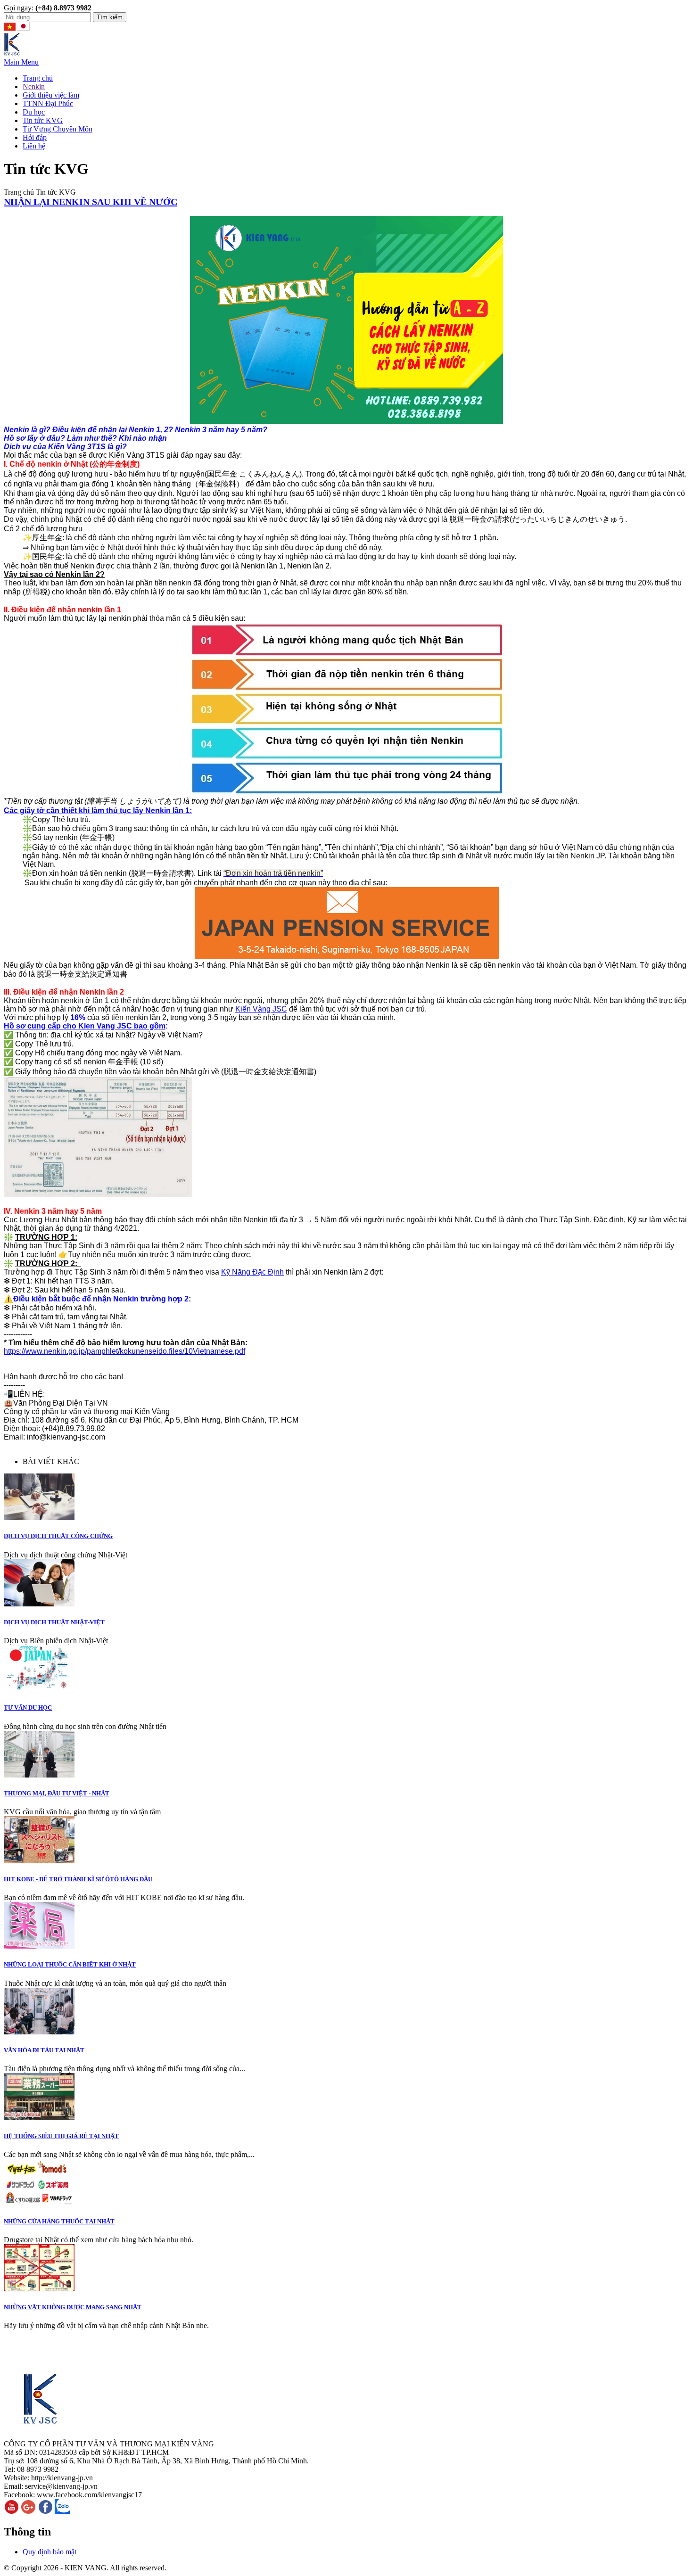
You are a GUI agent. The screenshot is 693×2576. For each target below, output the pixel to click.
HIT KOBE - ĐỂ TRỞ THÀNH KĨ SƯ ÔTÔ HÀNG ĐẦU (78, 1879)
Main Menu (21, 62)
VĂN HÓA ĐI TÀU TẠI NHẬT (44, 2050)
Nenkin (34, 86)
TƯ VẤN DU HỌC (28, 1708)
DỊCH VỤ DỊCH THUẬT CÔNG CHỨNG (58, 1536)
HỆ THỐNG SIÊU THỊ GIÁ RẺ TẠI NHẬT (61, 2136)
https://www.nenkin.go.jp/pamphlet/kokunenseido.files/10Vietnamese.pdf (124, 1351)
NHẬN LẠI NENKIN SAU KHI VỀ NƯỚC (91, 202)
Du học (34, 112)
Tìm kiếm (110, 17)
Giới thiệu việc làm (51, 95)
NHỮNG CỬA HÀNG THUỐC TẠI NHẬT (59, 2221)
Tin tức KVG (43, 120)
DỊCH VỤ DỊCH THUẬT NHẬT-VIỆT (54, 1622)
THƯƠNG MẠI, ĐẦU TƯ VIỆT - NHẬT (57, 1793)
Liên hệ (34, 146)
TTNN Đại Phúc (48, 103)
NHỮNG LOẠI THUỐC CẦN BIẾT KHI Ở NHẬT (70, 1964)
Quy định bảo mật (49, 2552)
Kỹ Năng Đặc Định (252, 1272)
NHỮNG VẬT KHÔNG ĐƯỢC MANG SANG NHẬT (73, 2307)
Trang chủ (38, 78)
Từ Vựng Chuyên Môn (58, 129)
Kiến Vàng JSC (261, 1009)
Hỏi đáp (35, 137)
